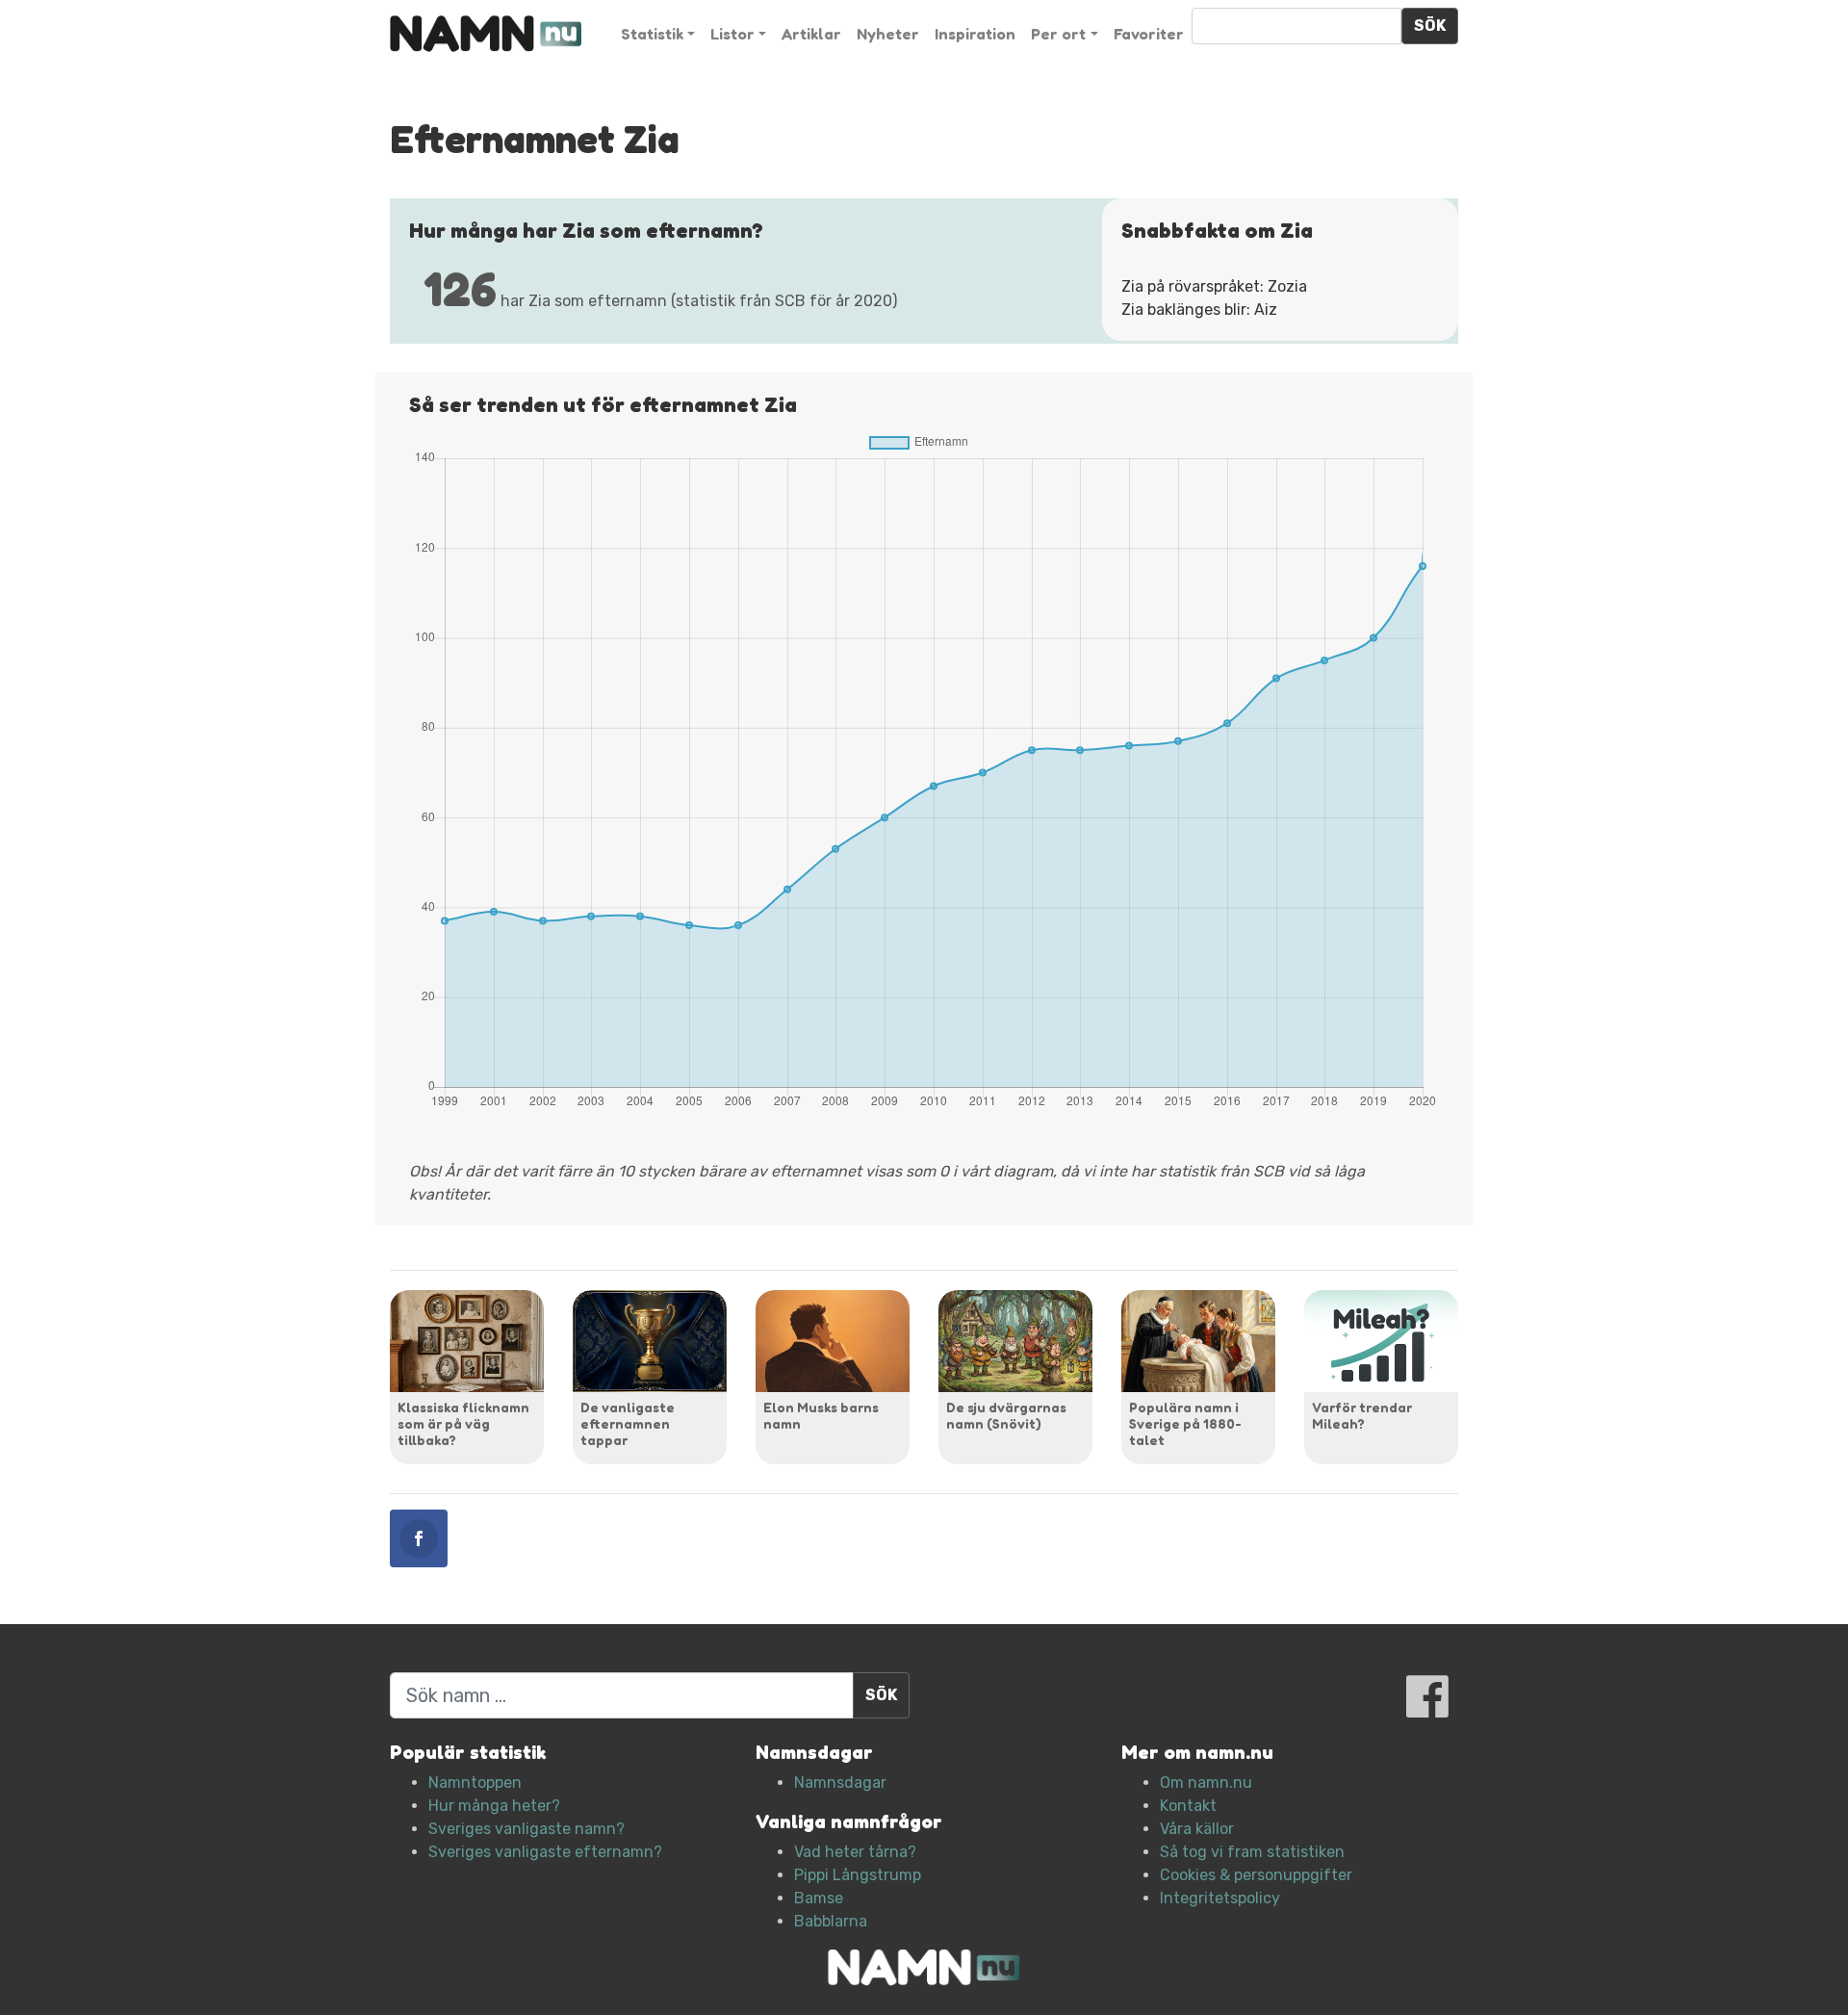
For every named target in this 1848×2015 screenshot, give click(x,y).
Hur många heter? (494, 1806)
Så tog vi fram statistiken (1252, 1852)
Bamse (819, 1898)
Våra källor (1197, 1829)
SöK (1430, 26)
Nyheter (888, 34)
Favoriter (1149, 34)
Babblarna (831, 1921)
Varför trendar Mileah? (1362, 1415)
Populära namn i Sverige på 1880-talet (1185, 1423)
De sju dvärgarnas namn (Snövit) (1006, 1415)
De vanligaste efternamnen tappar (628, 1423)
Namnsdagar (840, 1782)
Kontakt (1188, 1806)
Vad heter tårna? (855, 1852)
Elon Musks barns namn (821, 1415)
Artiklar (811, 34)
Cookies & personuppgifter (1256, 1875)
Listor (732, 34)
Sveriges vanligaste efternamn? (545, 1852)
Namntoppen (475, 1782)
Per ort (1058, 34)
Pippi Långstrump (858, 1875)
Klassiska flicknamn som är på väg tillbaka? (463, 1423)
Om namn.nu (1206, 1782)
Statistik (652, 34)
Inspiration (975, 34)
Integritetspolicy (1220, 1898)
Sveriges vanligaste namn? (526, 1829)
